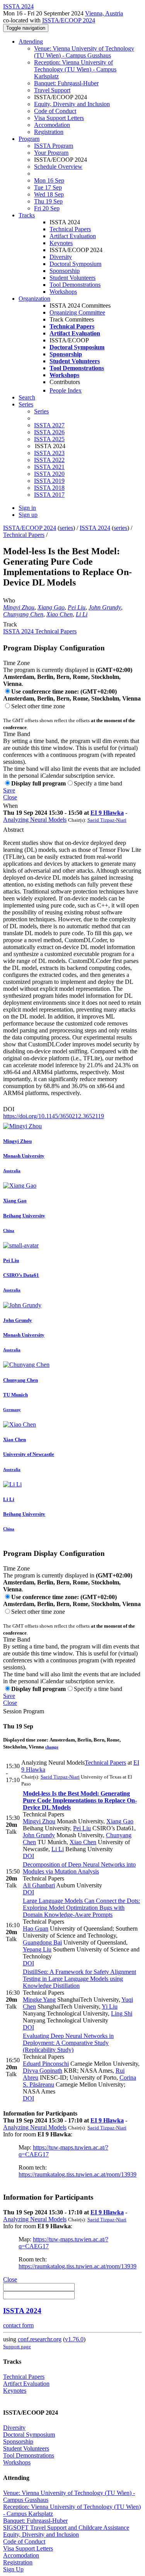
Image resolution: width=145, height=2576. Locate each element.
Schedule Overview (58, 167)
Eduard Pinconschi (46, 2064)
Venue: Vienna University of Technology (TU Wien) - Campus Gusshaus (84, 52)
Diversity (61, 257)
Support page (17, 2347)
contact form (18, 2325)
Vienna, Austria (104, 13)
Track (10, 624)
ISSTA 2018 (49, 488)
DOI (9, 1109)
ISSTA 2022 (49, 460)
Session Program (24, 1711)
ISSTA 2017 (49, 495)
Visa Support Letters (59, 118)
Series (41, 411)
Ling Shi (122, 2013)
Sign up (28, 515)
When (10, 806)
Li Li (82, 614)
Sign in (27, 508)
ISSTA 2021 (49, 467)
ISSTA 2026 (49, 432)
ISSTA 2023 (49, 453)
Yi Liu (110, 2006)
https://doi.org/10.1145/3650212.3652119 (54, 1116)
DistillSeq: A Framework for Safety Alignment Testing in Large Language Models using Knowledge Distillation (79, 1979)
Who (9, 600)
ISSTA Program (54, 146)
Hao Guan (36, 1929)
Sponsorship (65, 271)
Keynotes (61, 243)
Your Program (51, 153)
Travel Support (52, 90)
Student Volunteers (72, 278)
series (66, 528)
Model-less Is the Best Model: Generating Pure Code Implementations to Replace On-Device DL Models (80, 1800)
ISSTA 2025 (49, 439)
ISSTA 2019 (49, 481)
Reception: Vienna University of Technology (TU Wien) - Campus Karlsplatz (75, 69)
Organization (34, 299)
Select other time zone (38, 706)
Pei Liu (77, 607)
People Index (66, 390)
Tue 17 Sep (48, 187)
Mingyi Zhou (19, 607)
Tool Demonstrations (75, 285)
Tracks (27, 215)
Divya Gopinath (43, 2071)
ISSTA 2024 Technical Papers (40, 631)
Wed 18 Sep (49, 194)
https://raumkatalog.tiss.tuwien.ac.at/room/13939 (78, 2174)
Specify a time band (98, 783)
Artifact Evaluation (73, 236)
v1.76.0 (74, 2339)
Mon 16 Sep (49, 180)
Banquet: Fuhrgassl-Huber (66, 83)
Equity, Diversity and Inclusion (72, 104)
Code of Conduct (55, 111)
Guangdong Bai (42, 1942)
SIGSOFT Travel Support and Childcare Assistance (66, 2528)
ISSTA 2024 (95, 528)
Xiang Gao (51, 607)
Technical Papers (70, 229)
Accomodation (52, 125)
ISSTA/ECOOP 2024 (69, 20)
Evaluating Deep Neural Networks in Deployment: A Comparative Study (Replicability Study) (68, 2043)
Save (9, 790)
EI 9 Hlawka (107, 813)
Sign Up (13, 2569)
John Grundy (105, 607)
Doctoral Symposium (75, 264)
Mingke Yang (39, 2000)
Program (29, 139)
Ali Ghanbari (39, 1885)
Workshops (63, 292)
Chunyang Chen (23, 614)
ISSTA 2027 (49, 425)
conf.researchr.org (40, 2339)
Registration (49, 132)
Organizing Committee (77, 312)
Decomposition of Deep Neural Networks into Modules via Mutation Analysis (79, 1868)
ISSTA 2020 (49, 474)
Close (10, 797)
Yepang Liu (37, 1949)
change (52, 1747)
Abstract (13, 830)
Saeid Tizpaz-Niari (107, 820)
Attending (31, 41)
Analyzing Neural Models (35, 820)
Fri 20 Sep (47, 208)
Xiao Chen (60, 614)
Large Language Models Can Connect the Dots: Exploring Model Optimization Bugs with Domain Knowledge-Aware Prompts (81, 1908)
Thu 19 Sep (48, 201)
